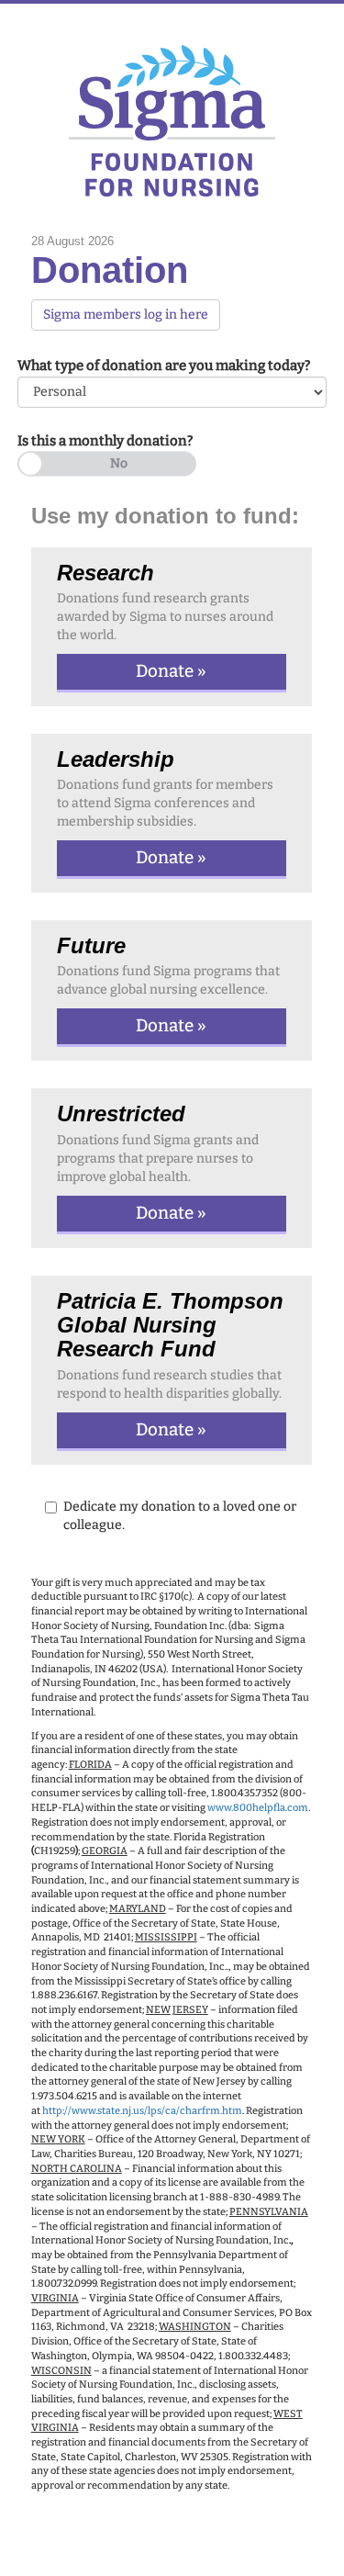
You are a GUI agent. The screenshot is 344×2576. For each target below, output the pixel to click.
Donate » (171, 671)
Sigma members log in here (126, 315)
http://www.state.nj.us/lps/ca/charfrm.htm (142, 2111)
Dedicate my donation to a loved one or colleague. (180, 1516)
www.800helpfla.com (258, 1808)
